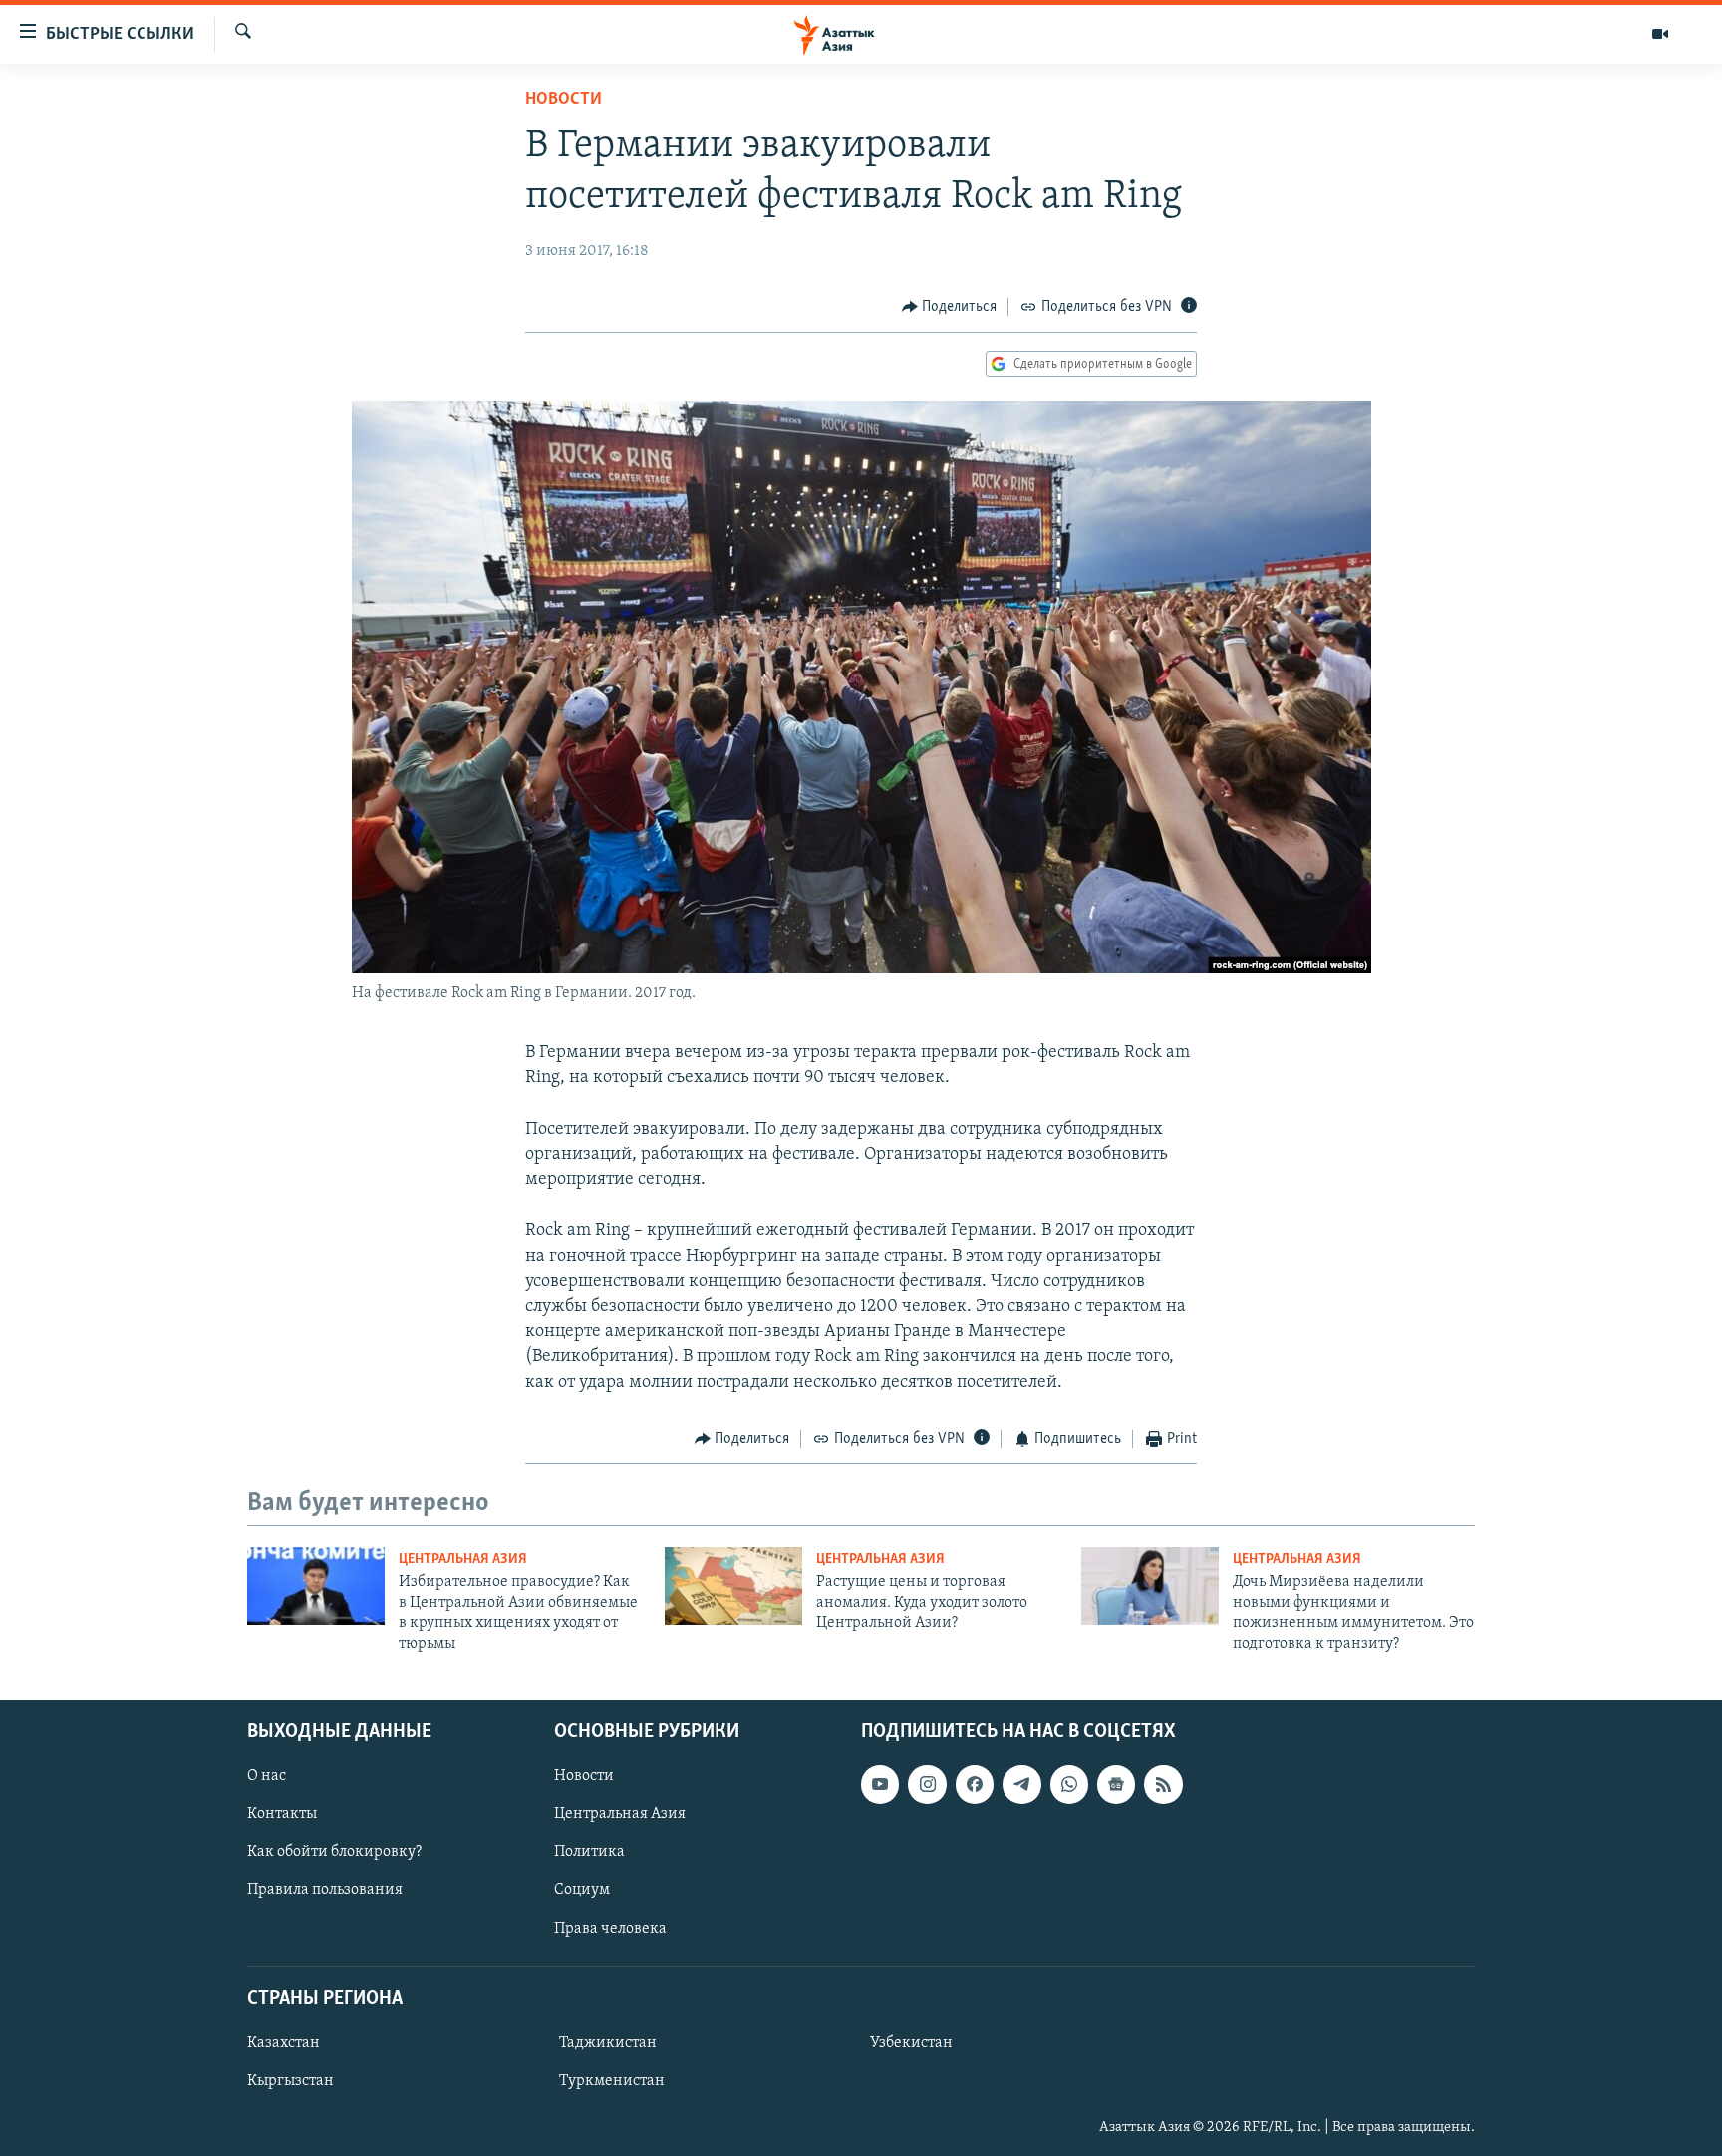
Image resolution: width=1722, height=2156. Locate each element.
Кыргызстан (290, 2081)
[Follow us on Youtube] (880, 1784)
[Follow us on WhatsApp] (1069, 1784)
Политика (589, 1852)
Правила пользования (325, 1890)
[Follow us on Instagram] (927, 1784)
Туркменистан (612, 2081)
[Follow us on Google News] (1116, 1784)
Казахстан (284, 2043)
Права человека (610, 1928)
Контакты (282, 1814)
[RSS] (1163, 1784)
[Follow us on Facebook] (975, 1784)
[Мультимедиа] (1660, 34)
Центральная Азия (463, 1560)
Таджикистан (608, 2043)
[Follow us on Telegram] (1021, 1784)
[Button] (950, 307)
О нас (267, 1776)
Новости (564, 100)
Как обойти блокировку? (334, 1852)
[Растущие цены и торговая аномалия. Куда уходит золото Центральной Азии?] (733, 1586)
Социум (582, 1890)
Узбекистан (911, 2043)
